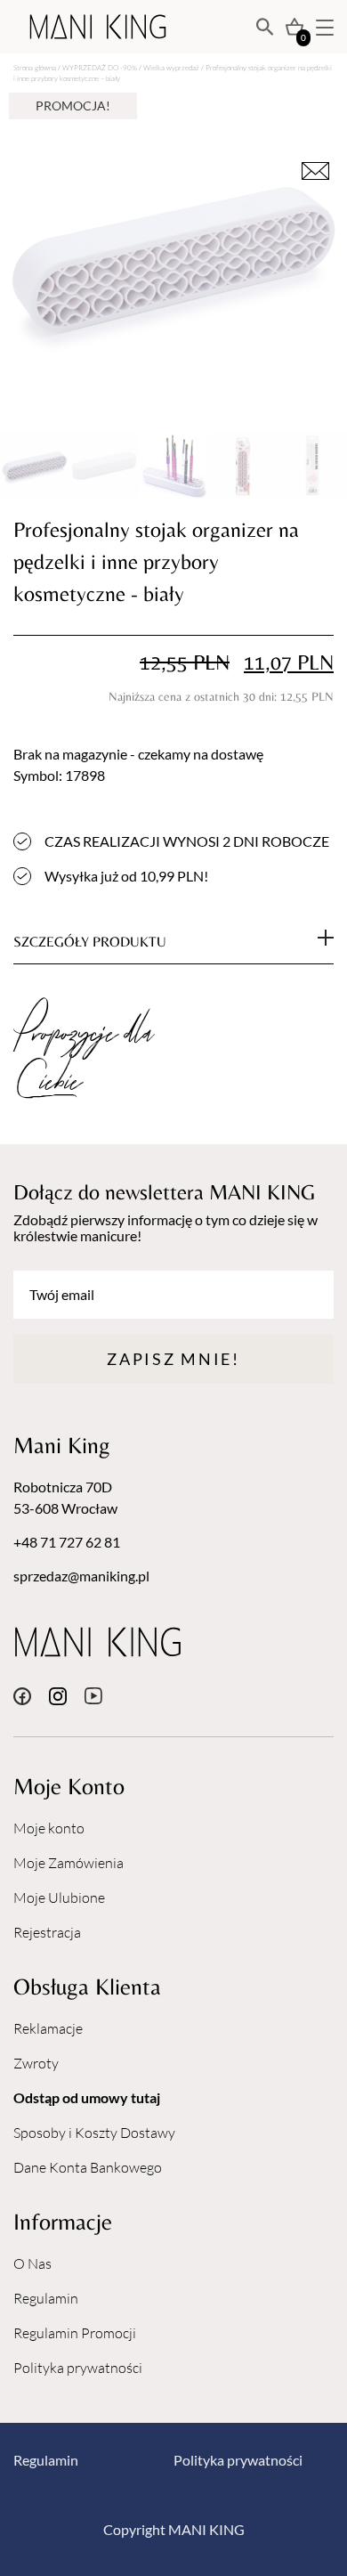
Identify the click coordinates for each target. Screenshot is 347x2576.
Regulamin (46, 2298)
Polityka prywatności (78, 2368)
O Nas (32, 2263)
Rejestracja (47, 1932)
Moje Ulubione (59, 1897)
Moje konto (49, 1828)
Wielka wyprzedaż (171, 67)
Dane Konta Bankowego (88, 2167)
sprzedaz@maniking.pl (81, 1576)
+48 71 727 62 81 (67, 1542)
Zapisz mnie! (173, 1359)
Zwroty (36, 2063)
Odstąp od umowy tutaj (87, 2097)
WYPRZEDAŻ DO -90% (100, 67)
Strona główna (35, 67)
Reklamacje (48, 2028)
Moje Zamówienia (69, 1863)
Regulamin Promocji (75, 2333)
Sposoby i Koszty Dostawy (94, 2133)
